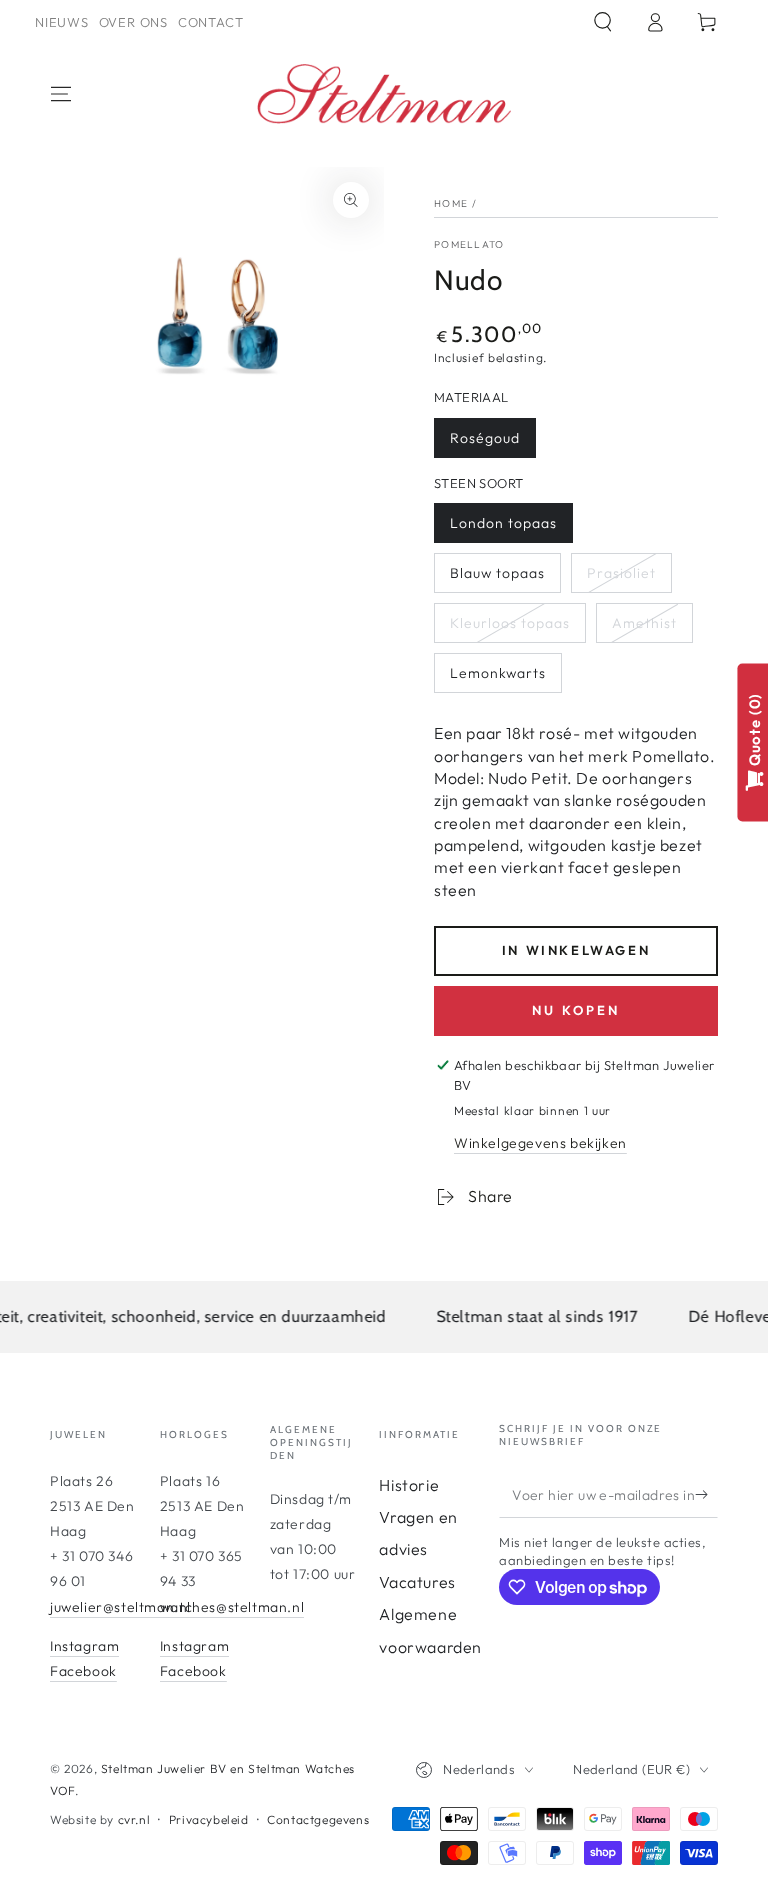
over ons (133, 22)
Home (451, 203)
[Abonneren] (706, 1495)
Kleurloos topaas (510, 623)
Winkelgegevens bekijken (540, 1143)
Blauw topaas (497, 573)
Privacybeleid (209, 1819)
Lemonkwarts (498, 673)
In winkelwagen (576, 950)
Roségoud (485, 438)
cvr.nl (134, 1819)
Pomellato (469, 244)
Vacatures (417, 1582)
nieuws (62, 22)
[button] (603, 22)
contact (210, 22)
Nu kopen (576, 1010)
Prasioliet (621, 573)
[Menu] (61, 94)
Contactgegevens (318, 1819)
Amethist (644, 623)
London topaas (503, 523)
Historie (409, 1485)
